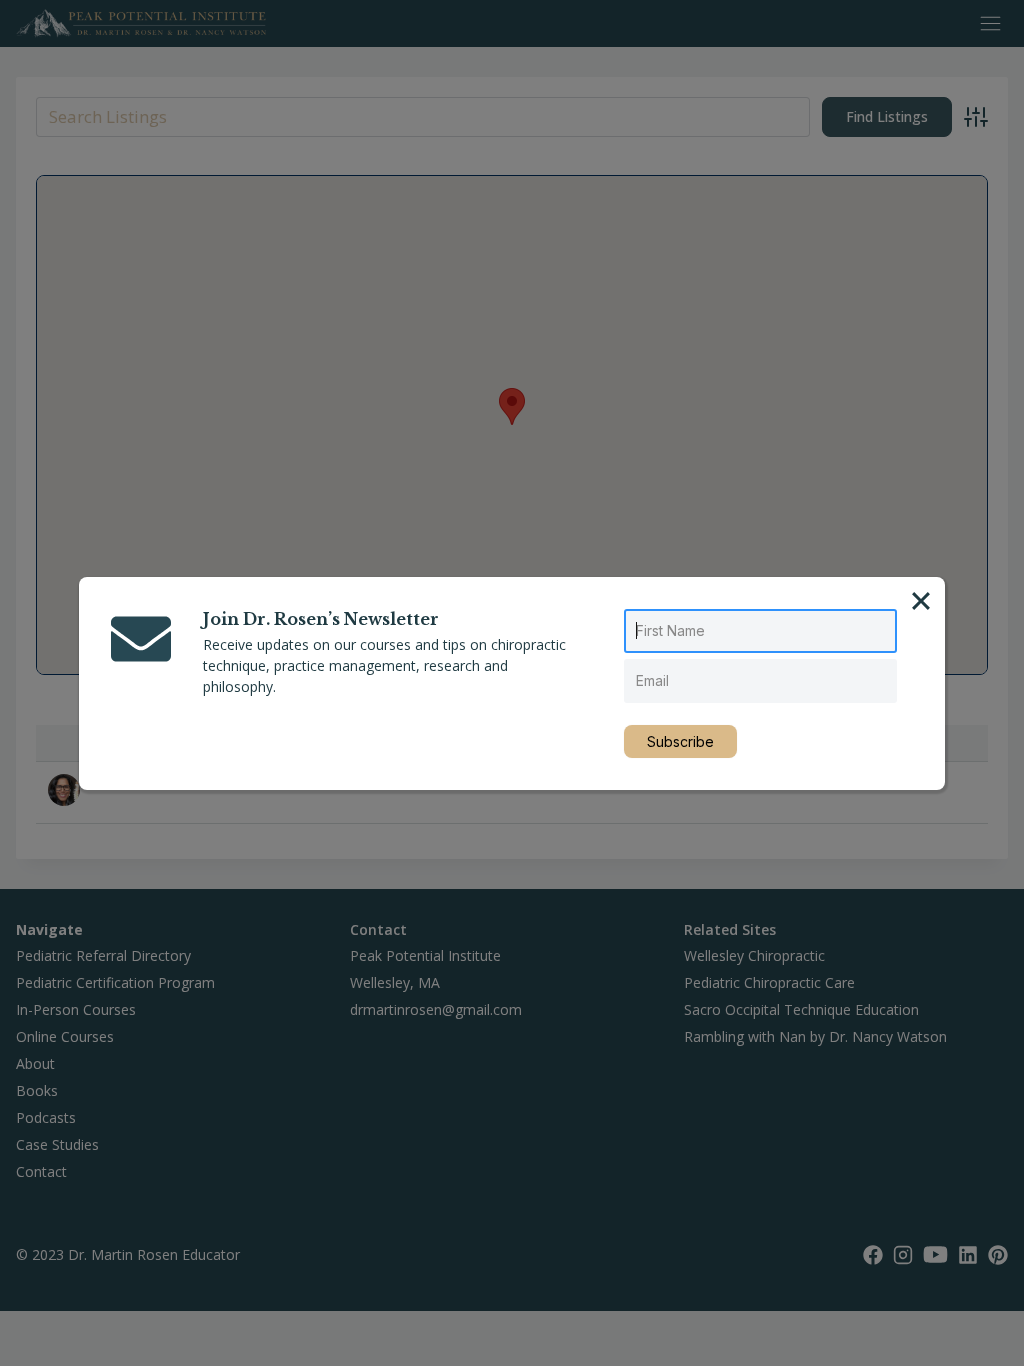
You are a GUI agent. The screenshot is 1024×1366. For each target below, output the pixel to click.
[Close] (921, 601)
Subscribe (680, 741)
